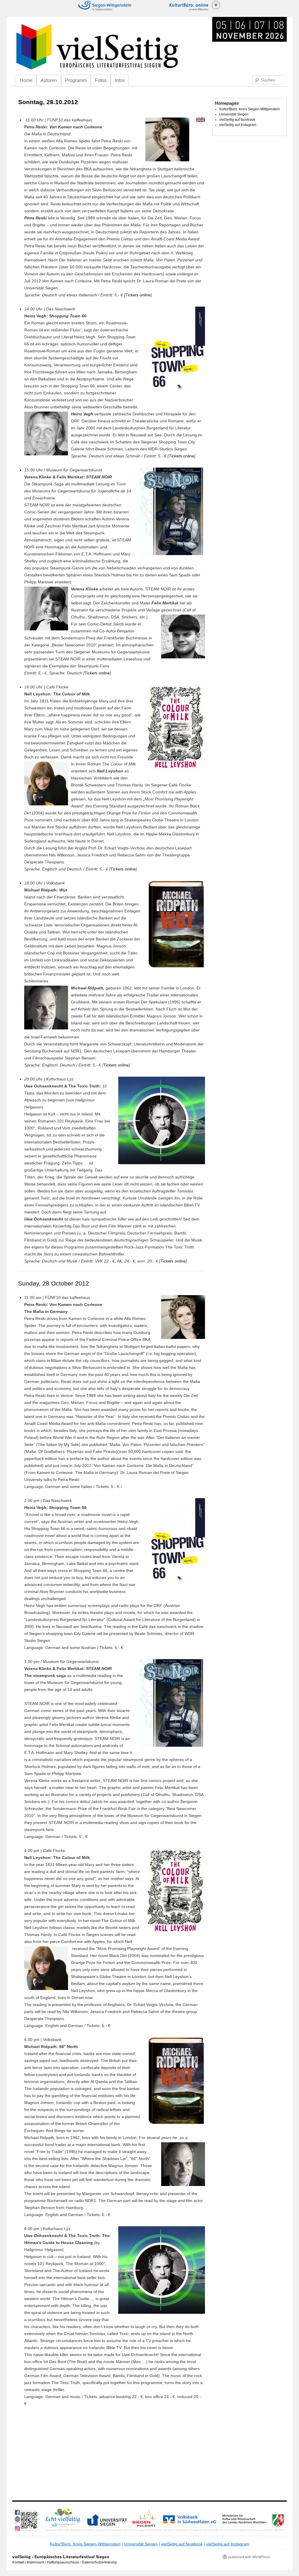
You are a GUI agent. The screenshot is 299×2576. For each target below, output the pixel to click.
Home (26, 80)
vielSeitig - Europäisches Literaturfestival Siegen (61, 2557)
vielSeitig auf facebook (237, 120)
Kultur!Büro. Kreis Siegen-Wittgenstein (250, 109)
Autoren (49, 80)
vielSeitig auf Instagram (238, 125)
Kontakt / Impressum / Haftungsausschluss (46, 2562)
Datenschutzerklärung (99, 2562)
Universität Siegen (234, 114)
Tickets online (138, 295)
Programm (76, 80)
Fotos (101, 80)
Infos (120, 80)
